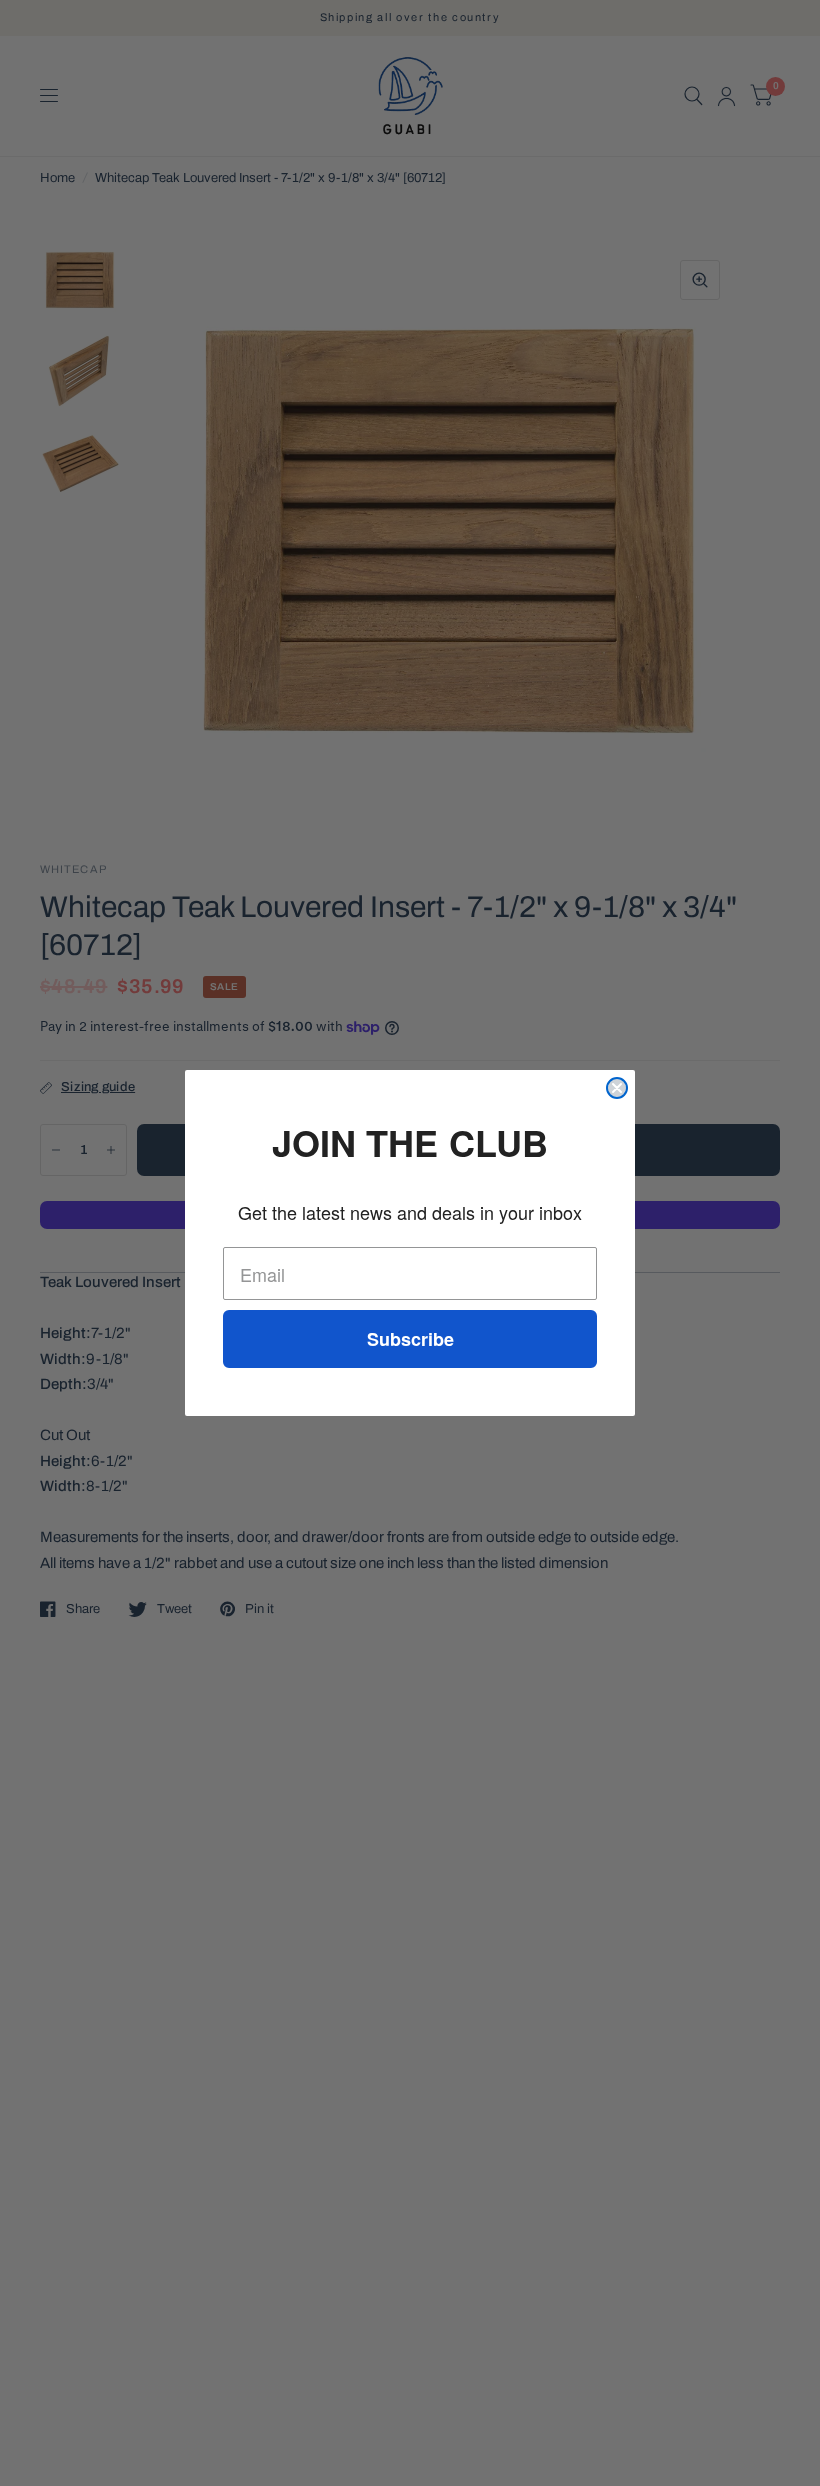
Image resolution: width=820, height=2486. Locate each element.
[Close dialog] (617, 1088)
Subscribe (410, 1339)
